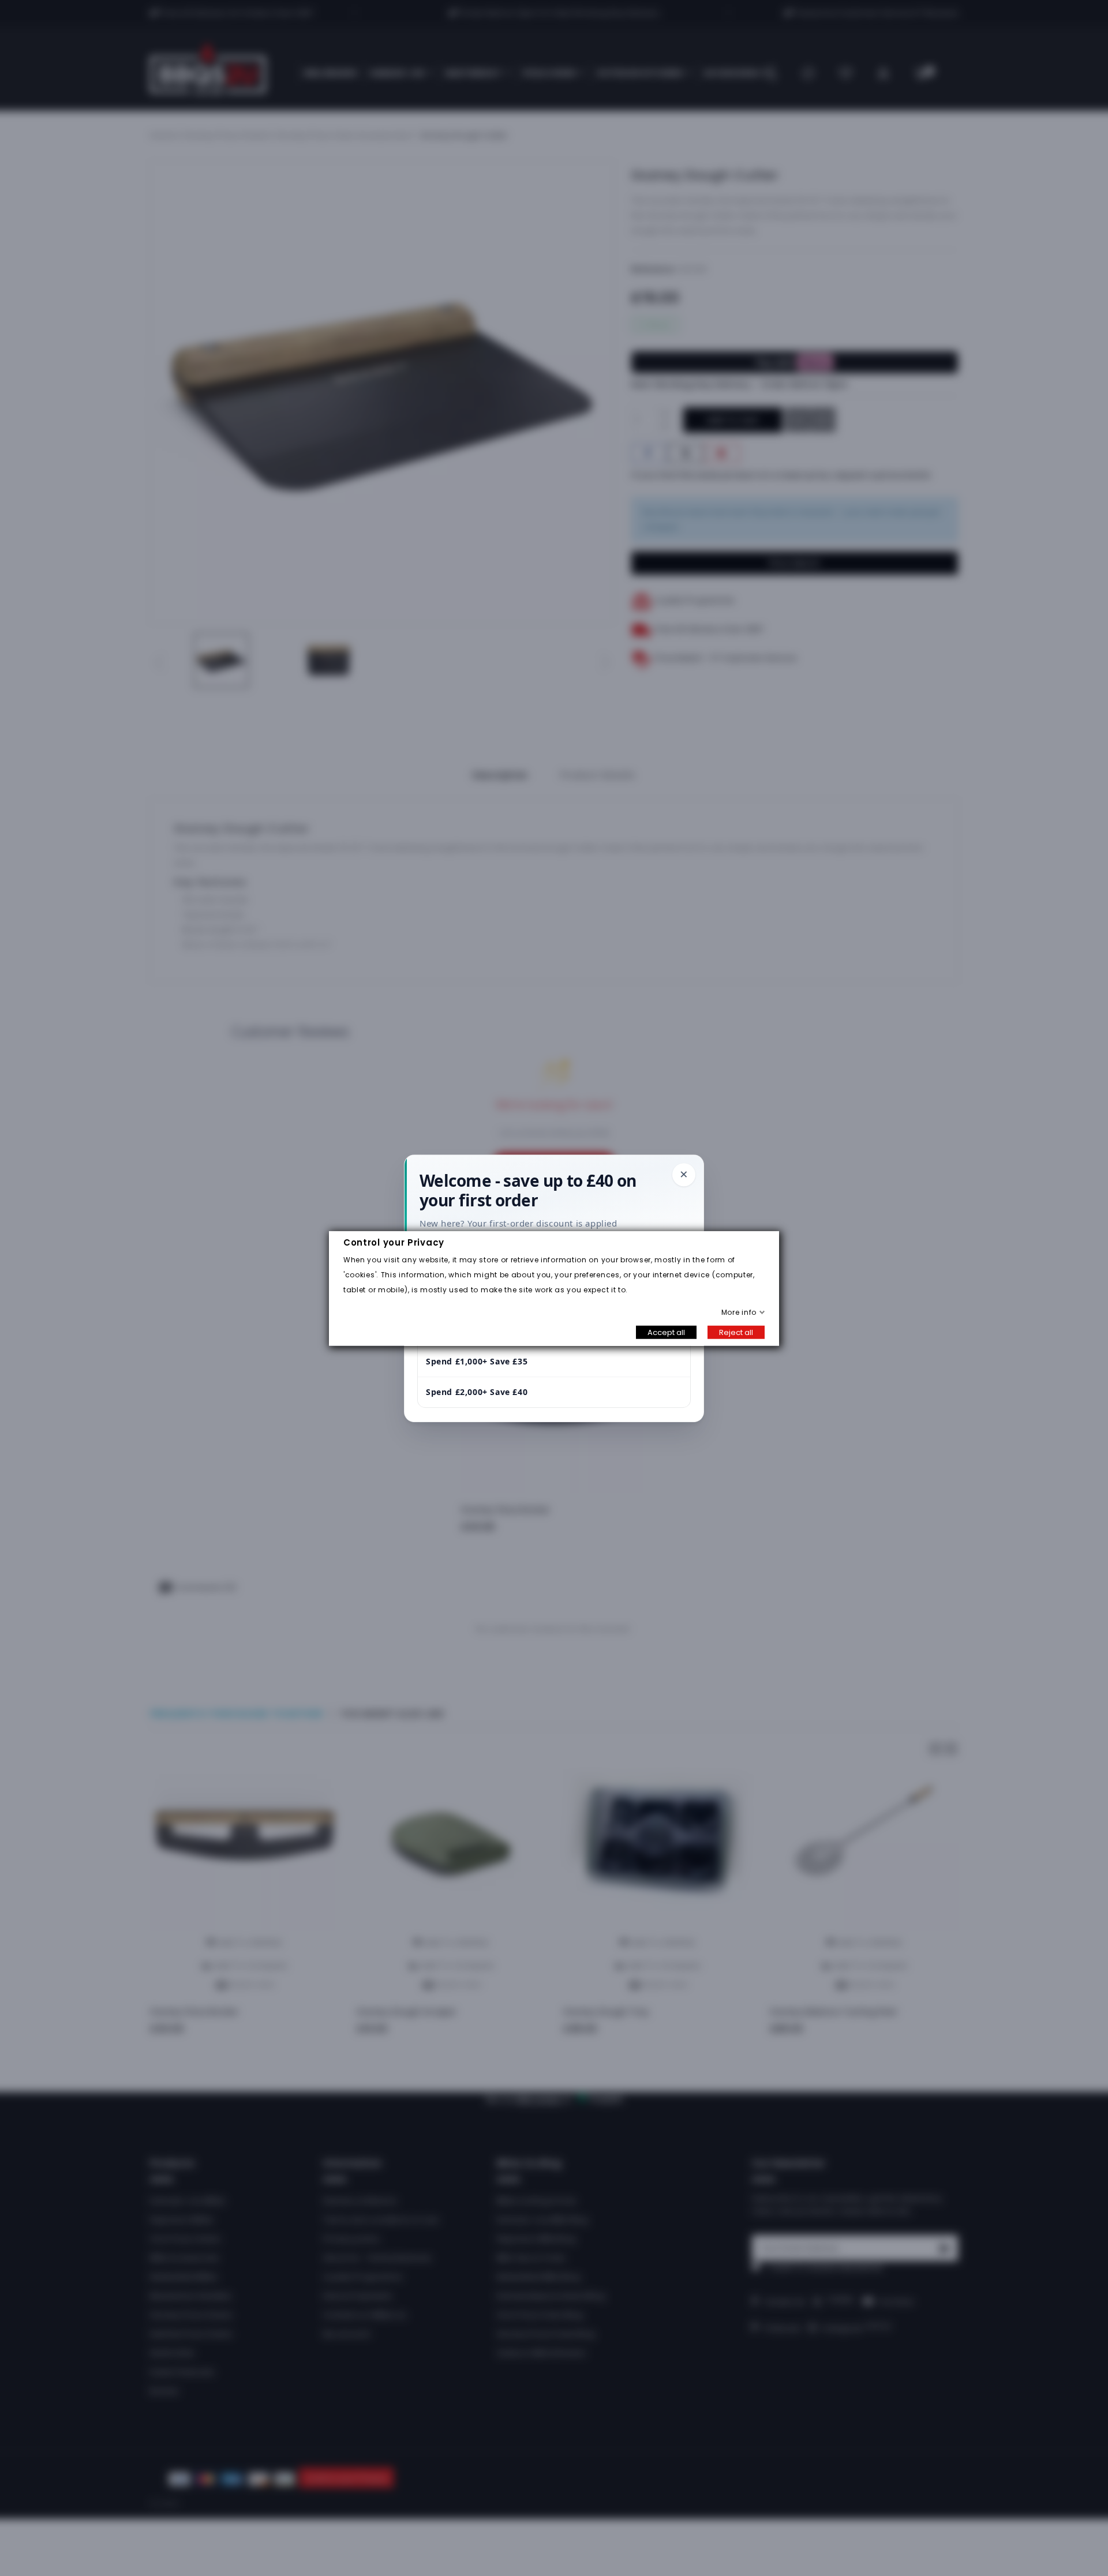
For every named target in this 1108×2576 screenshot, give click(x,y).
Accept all (666, 1332)
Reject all (736, 1332)
